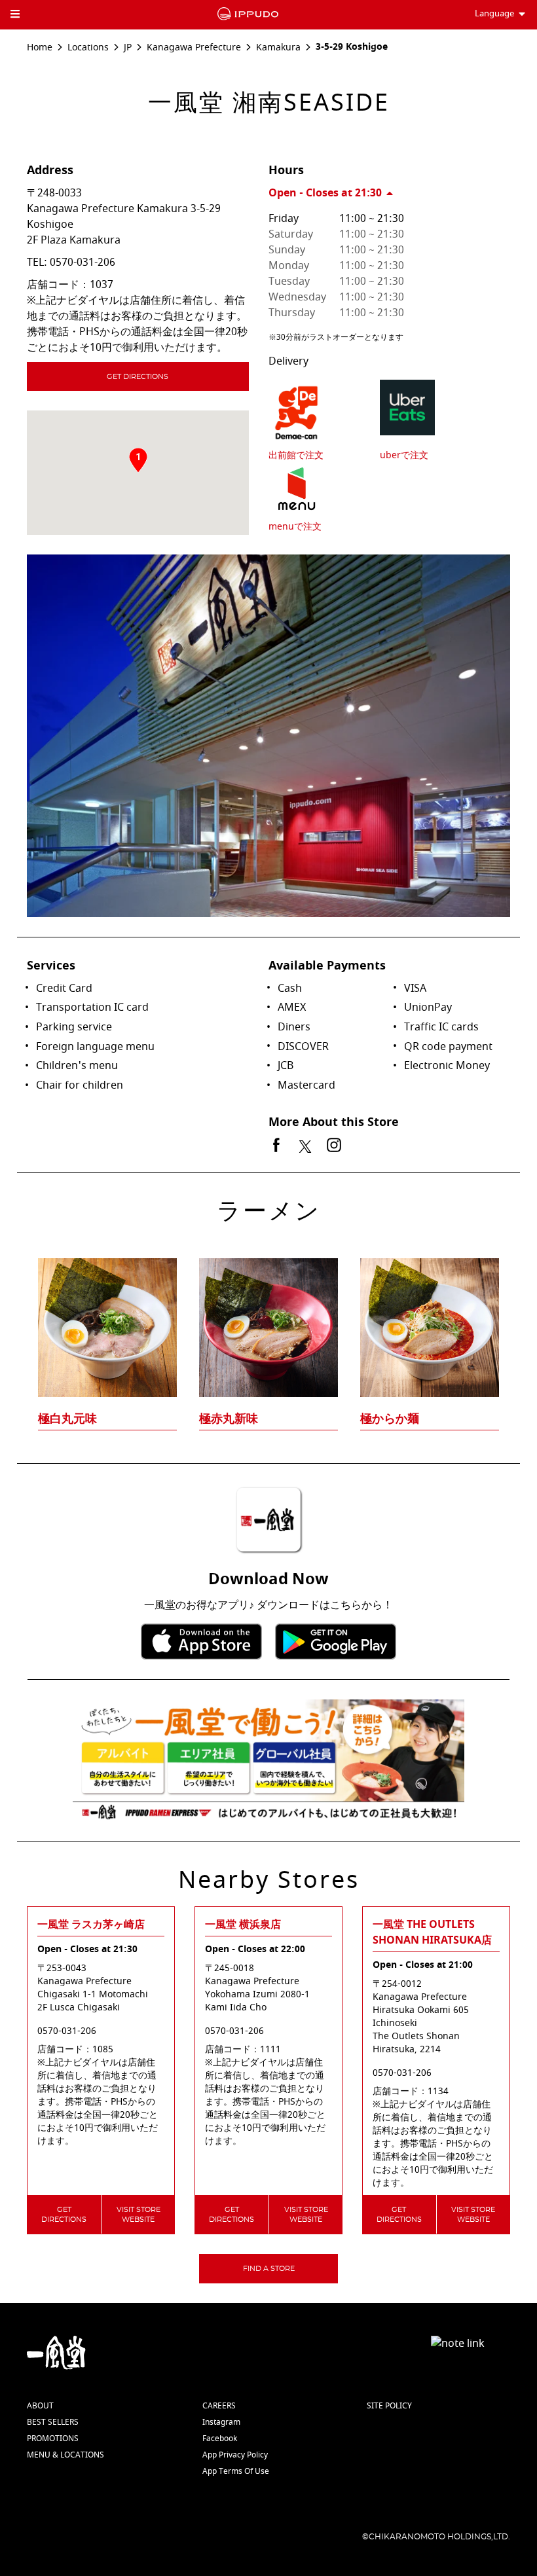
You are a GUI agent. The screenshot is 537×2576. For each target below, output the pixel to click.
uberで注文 (404, 455)
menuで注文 (295, 527)
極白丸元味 (67, 1419)
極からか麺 (390, 1419)
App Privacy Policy (235, 2455)
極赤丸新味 (229, 1419)
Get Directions (138, 377)
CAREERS (219, 2406)
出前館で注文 (296, 455)
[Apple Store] (201, 1642)
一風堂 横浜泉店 (243, 1925)
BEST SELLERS (53, 2422)
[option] (268, 1318)
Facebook (220, 2439)
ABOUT (40, 2406)
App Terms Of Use (236, 2471)
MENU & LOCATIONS (65, 2455)
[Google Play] (336, 1642)
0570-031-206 (83, 263)
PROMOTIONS (53, 2439)
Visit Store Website (139, 2215)
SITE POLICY (389, 2406)
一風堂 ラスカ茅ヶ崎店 (91, 1925)
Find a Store (269, 2269)
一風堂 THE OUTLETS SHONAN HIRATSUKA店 (432, 1932)
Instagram (221, 2422)
